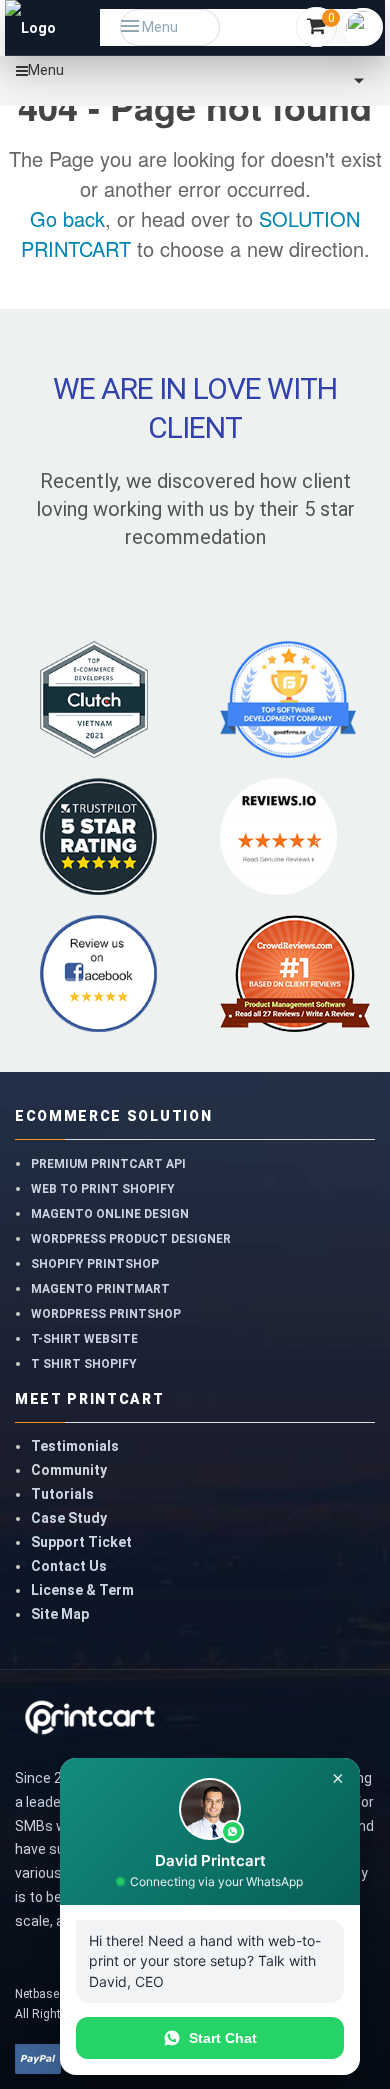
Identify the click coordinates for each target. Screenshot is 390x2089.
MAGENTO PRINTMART (100, 1289)
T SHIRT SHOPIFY (84, 1364)
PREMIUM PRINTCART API (108, 1164)
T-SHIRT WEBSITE (84, 1339)
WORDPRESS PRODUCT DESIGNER (131, 1239)
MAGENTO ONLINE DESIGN (110, 1214)
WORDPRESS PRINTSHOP (106, 1314)
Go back (67, 218)
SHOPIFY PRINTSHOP (95, 1264)
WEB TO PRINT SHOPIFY (103, 1189)
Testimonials (75, 1446)
